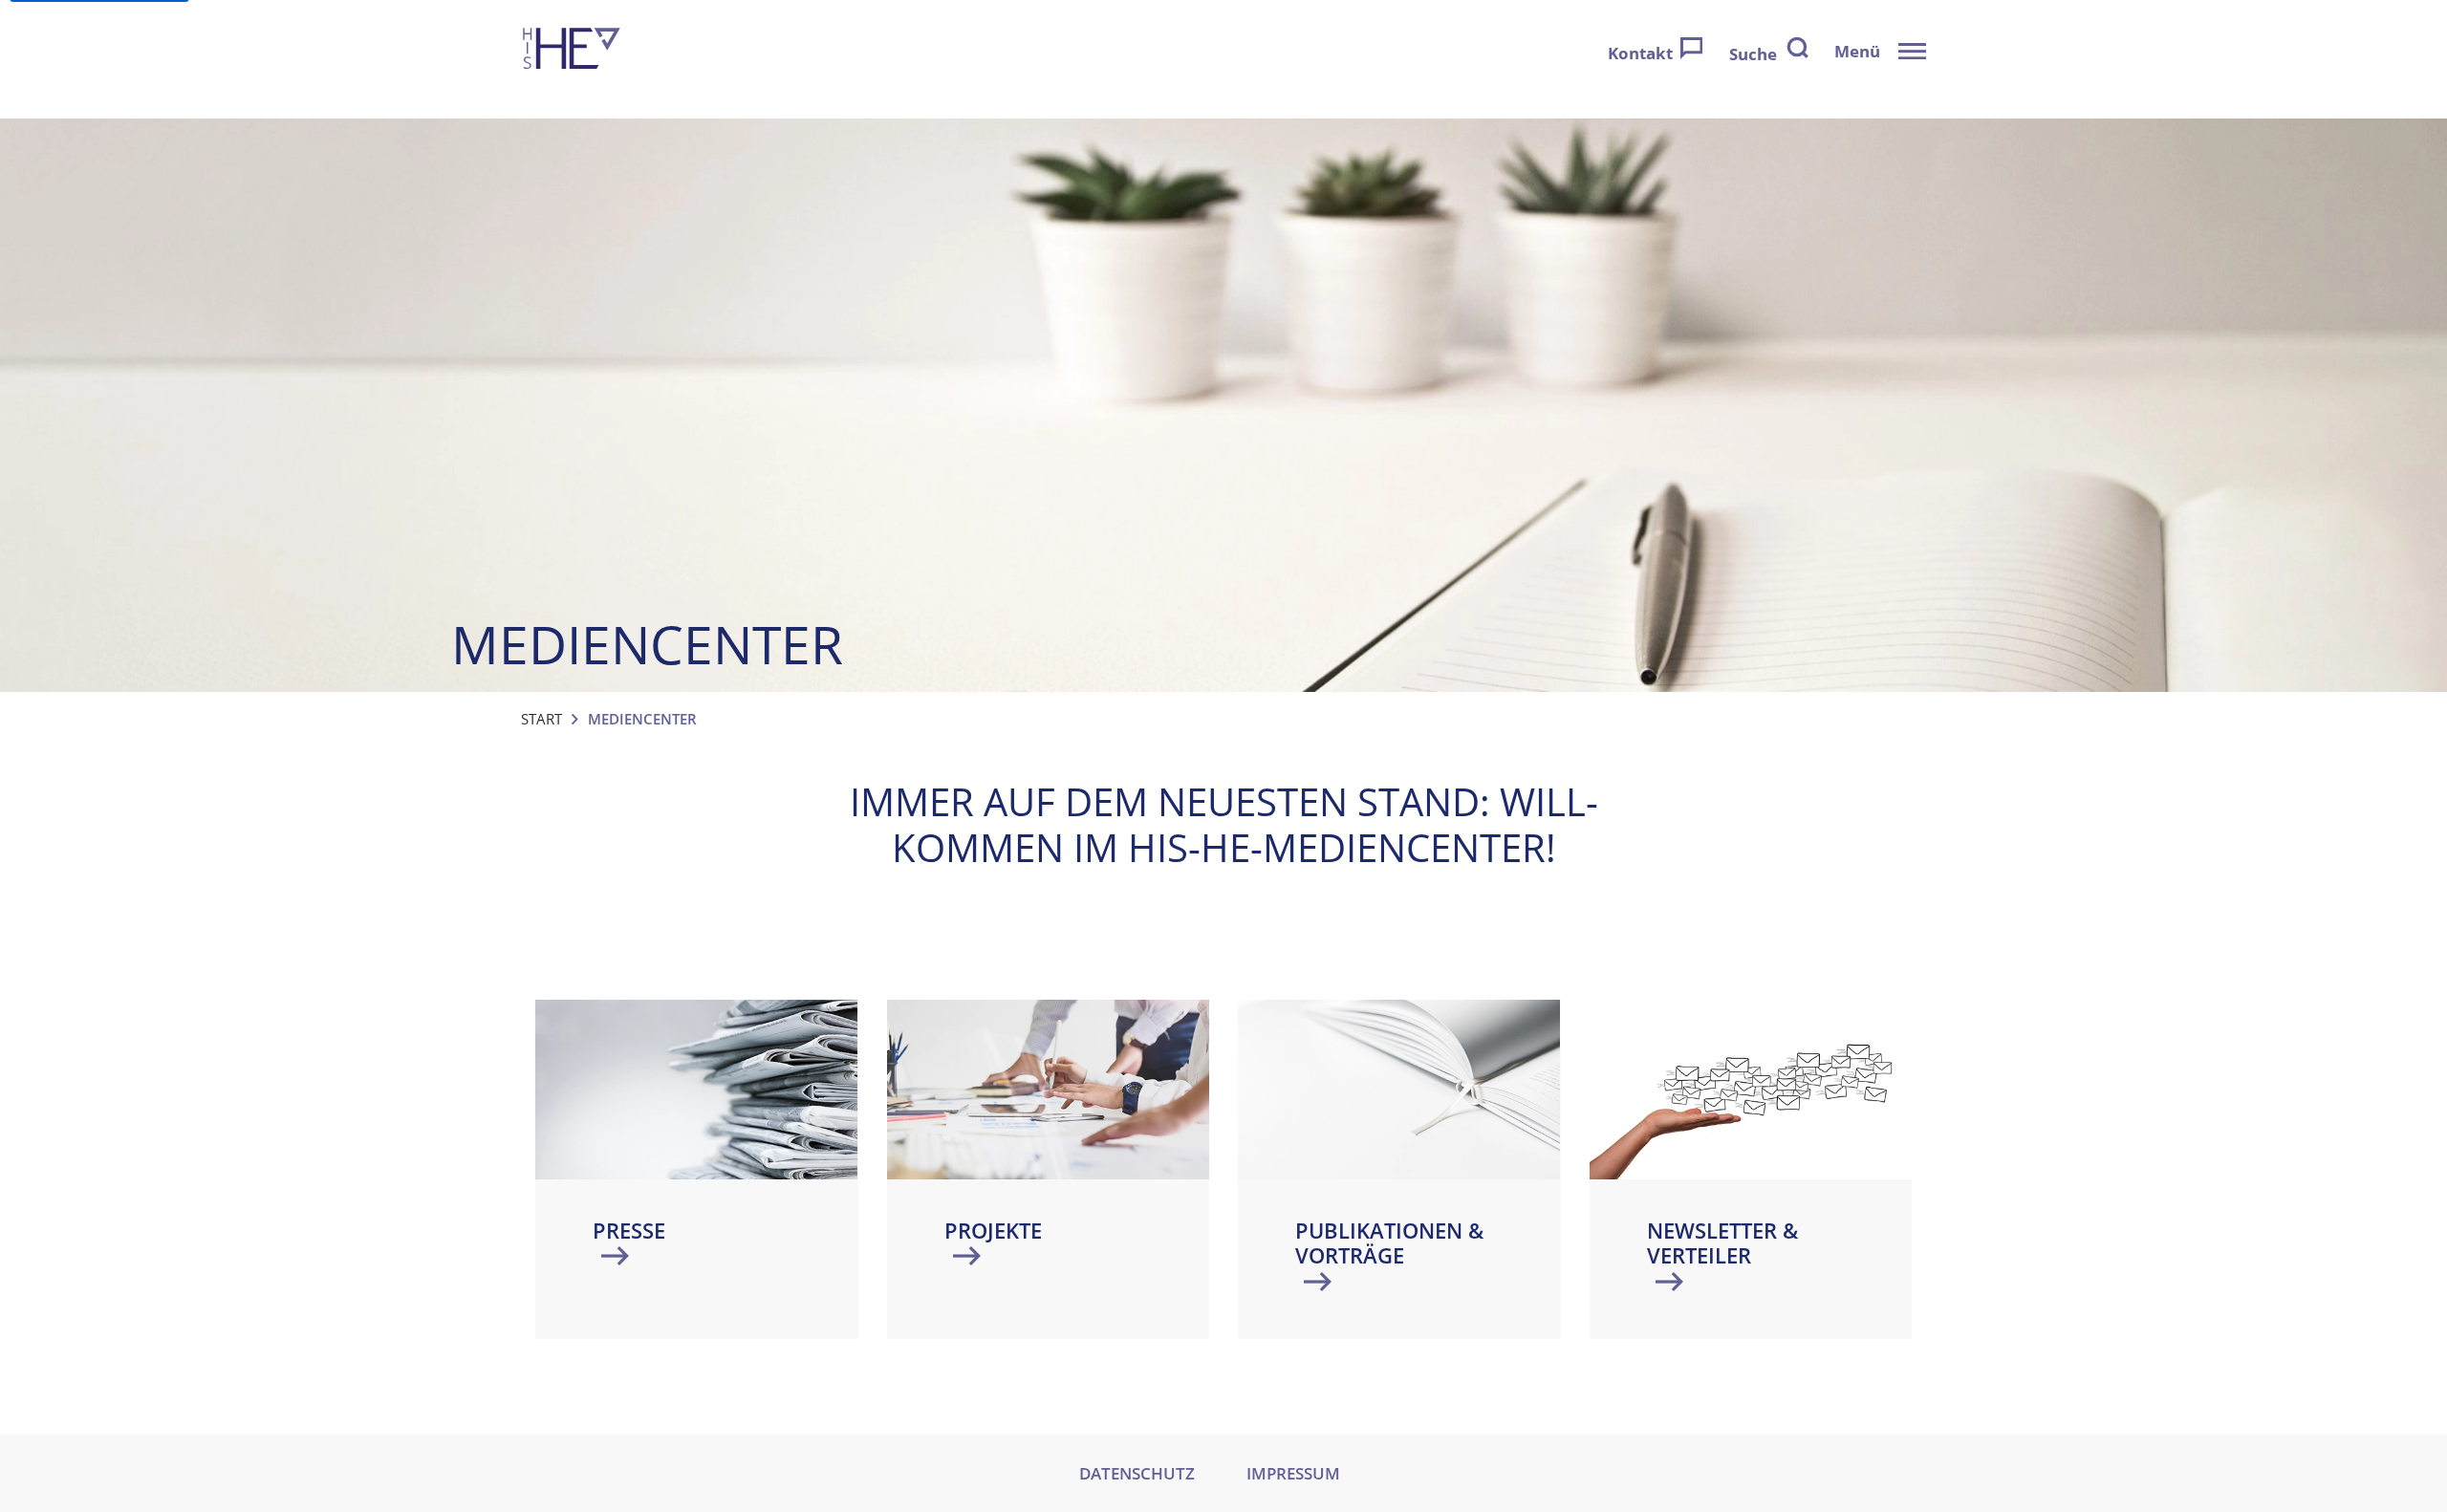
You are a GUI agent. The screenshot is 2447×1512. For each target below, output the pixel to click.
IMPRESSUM (1293, 1473)
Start (541, 719)
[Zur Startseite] (572, 51)
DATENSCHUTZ (1137, 1473)
